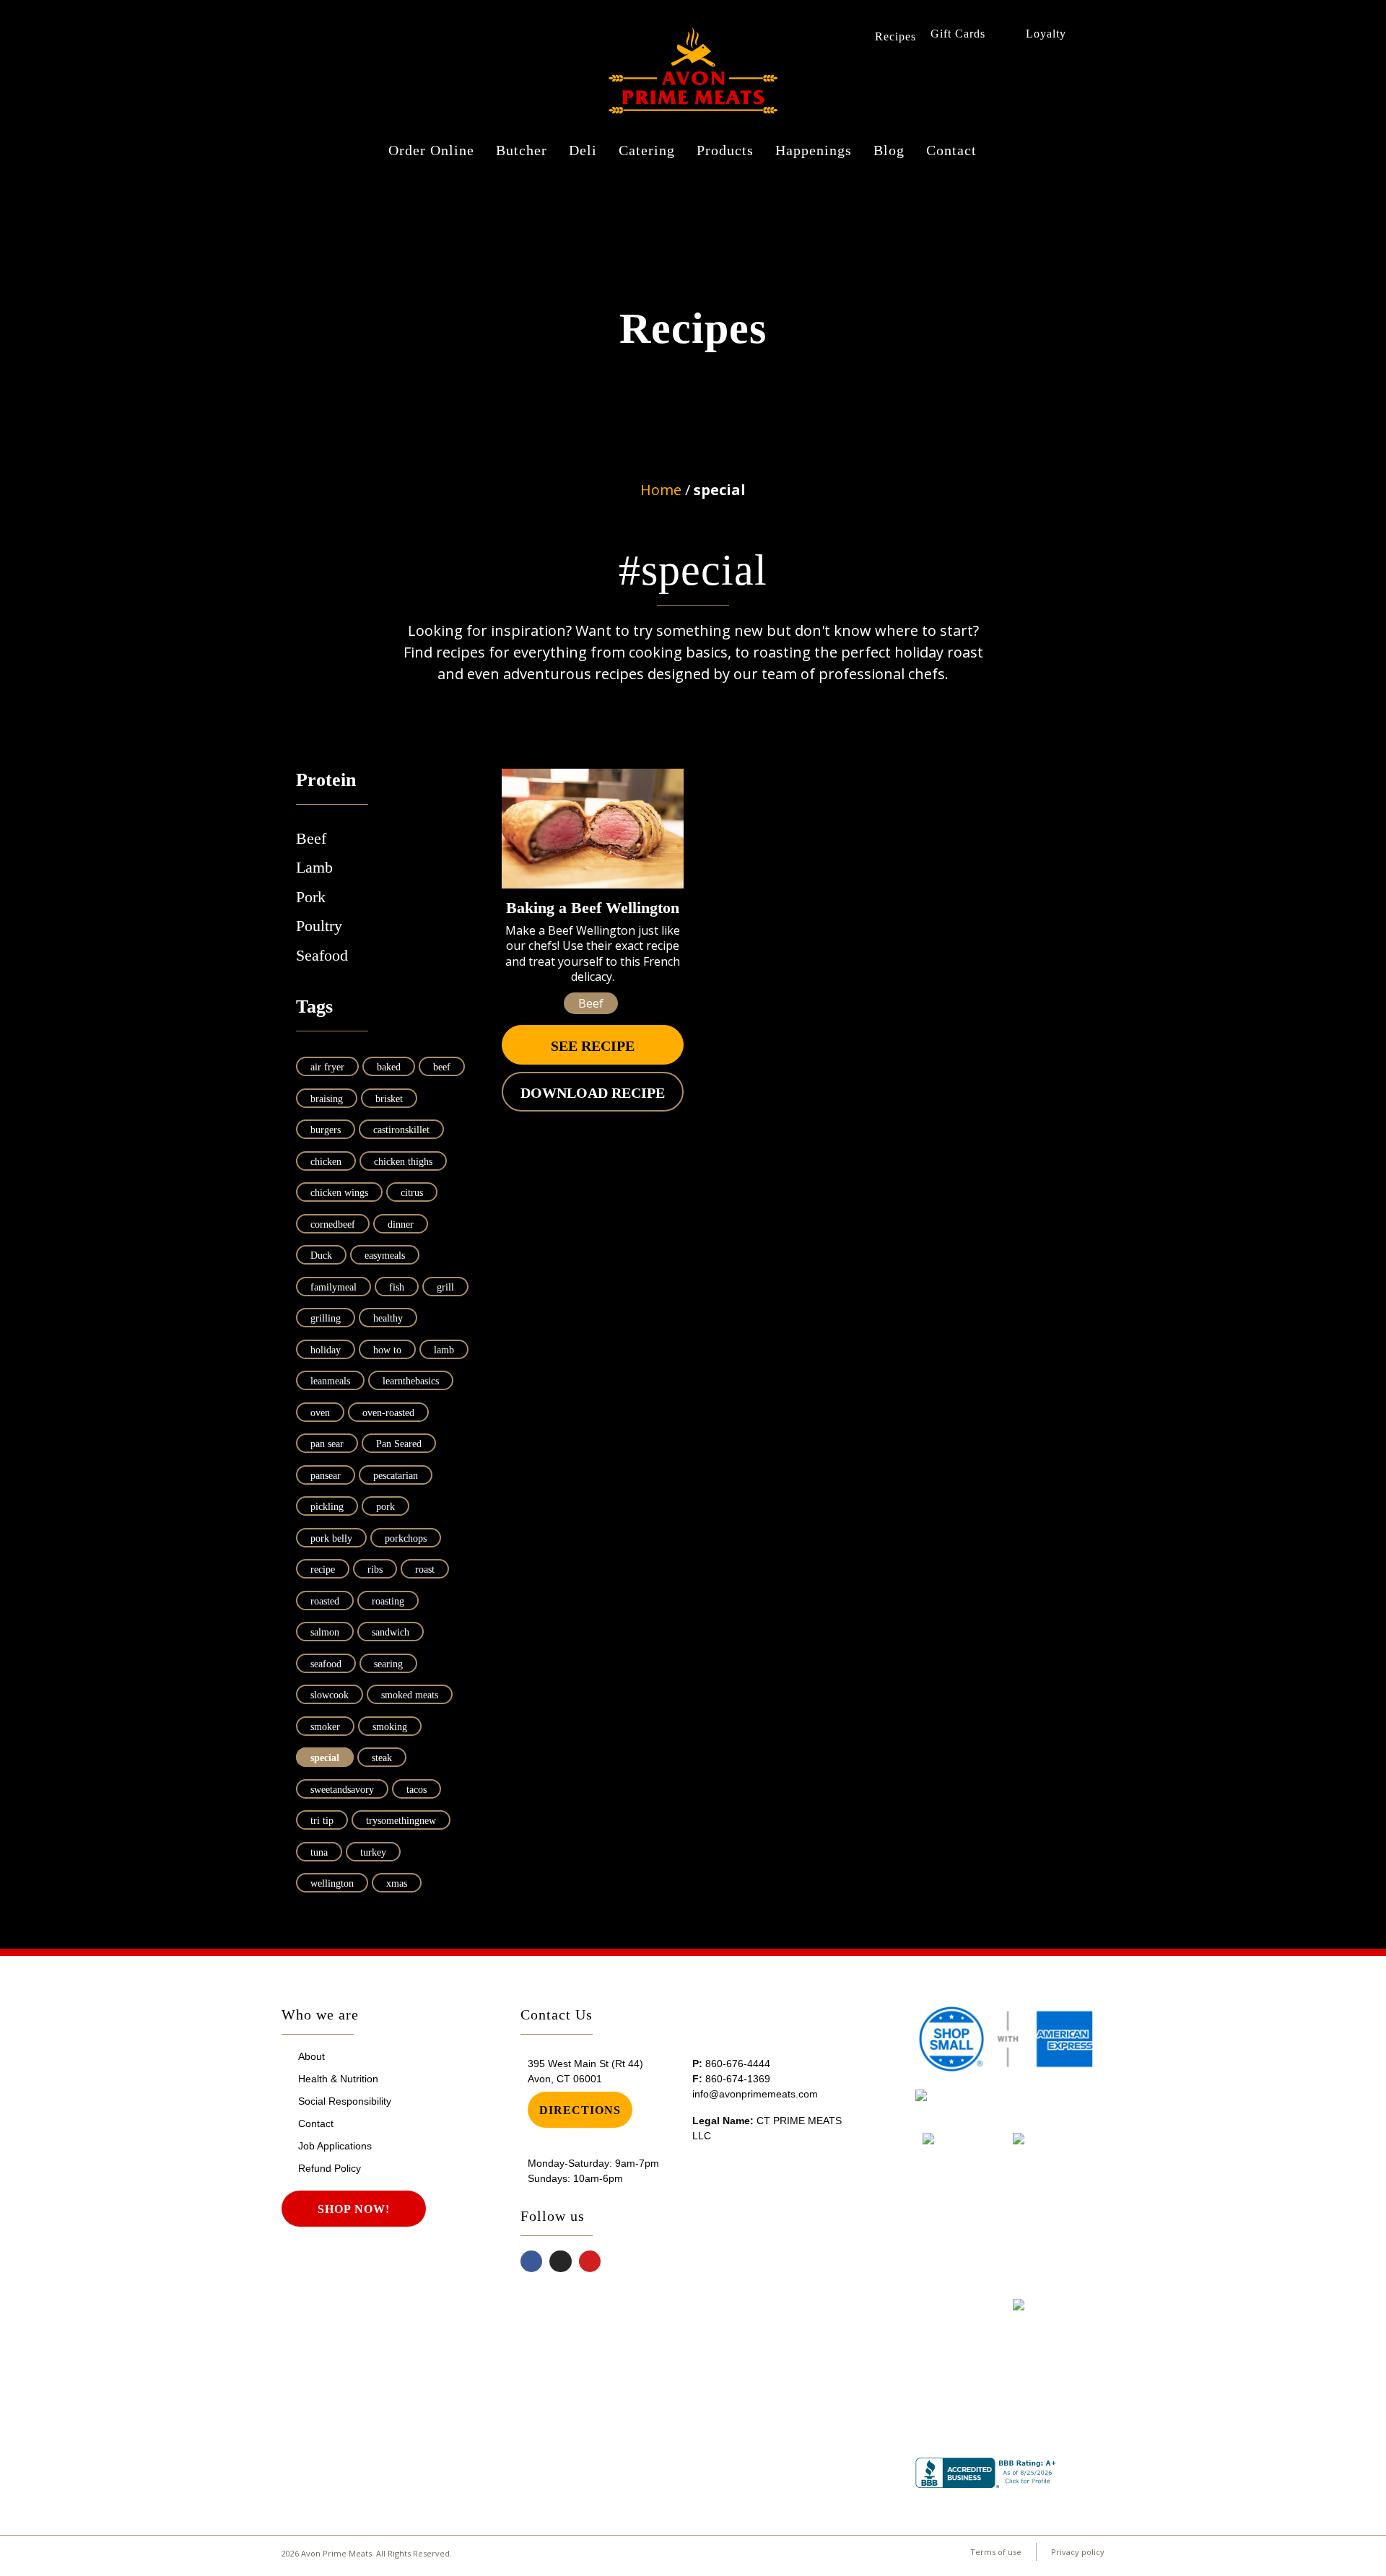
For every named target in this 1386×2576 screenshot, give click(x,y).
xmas (397, 1883)
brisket (389, 1099)
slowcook (330, 1695)
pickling (327, 1507)
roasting (388, 1601)
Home (661, 490)
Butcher (522, 150)
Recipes (895, 36)
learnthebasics (411, 1381)
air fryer (327, 1067)
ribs (375, 1569)
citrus (412, 1193)
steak (382, 1758)
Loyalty (1046, 34)
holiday (326, 1350)
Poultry (319, 926)
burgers (326, 1130)
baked (389, 1067)
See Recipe (593, 1046)
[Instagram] (561, 2262)
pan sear (327, 1444)
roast (425, 1569)
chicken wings (339, 1193)
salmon (325, 1632)
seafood (326, 1664)
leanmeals (330, 1381)
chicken (326, 1162)
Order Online (431, 150)
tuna (319, 1852)
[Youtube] (590, 2262)
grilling (326, 1318)
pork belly (331, 1538)
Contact (951, 150)
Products (725, 150)
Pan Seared (399, 1444)
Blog (889, 150)
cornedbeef (333, 1224)
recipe (323, 1569)
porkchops (406, 1538)
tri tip (322, 1821)
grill (445, 1287)
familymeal (334, 1287)
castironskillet (401, 1130)
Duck (321, 1256)
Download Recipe (593, 1093)
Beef (311, 838)
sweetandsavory (342, 1790)
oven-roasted (388, 1413)
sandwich (391, 1632)
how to (387, 1350)
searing (388, 1664)
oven (320, 1413)
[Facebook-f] (532, 2262)
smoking (390, 1727)
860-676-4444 (738, 2064)
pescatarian (396, 1476)
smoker (325, 1727)
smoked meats (410, 1695)
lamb (444, 1350)
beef (442, 1067)
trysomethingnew (401, 1821)
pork (385, 1507)
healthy (388, 1318)
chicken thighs (403, 1162)
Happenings (814, 150)
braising (327, 1099)
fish (397, 1287)
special (325, 1758)
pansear (326, 1476)
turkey (373, 1852)
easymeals (385, 1256)
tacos (417, 1790)
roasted (325, 1601)
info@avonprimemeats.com (755, 2094)
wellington (332, 1883)
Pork (311, 897)
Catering (647, 150)
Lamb (314, 867)
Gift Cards (958, 34)
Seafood (322, 955)
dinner (401, 1224)
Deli (583, 150)
